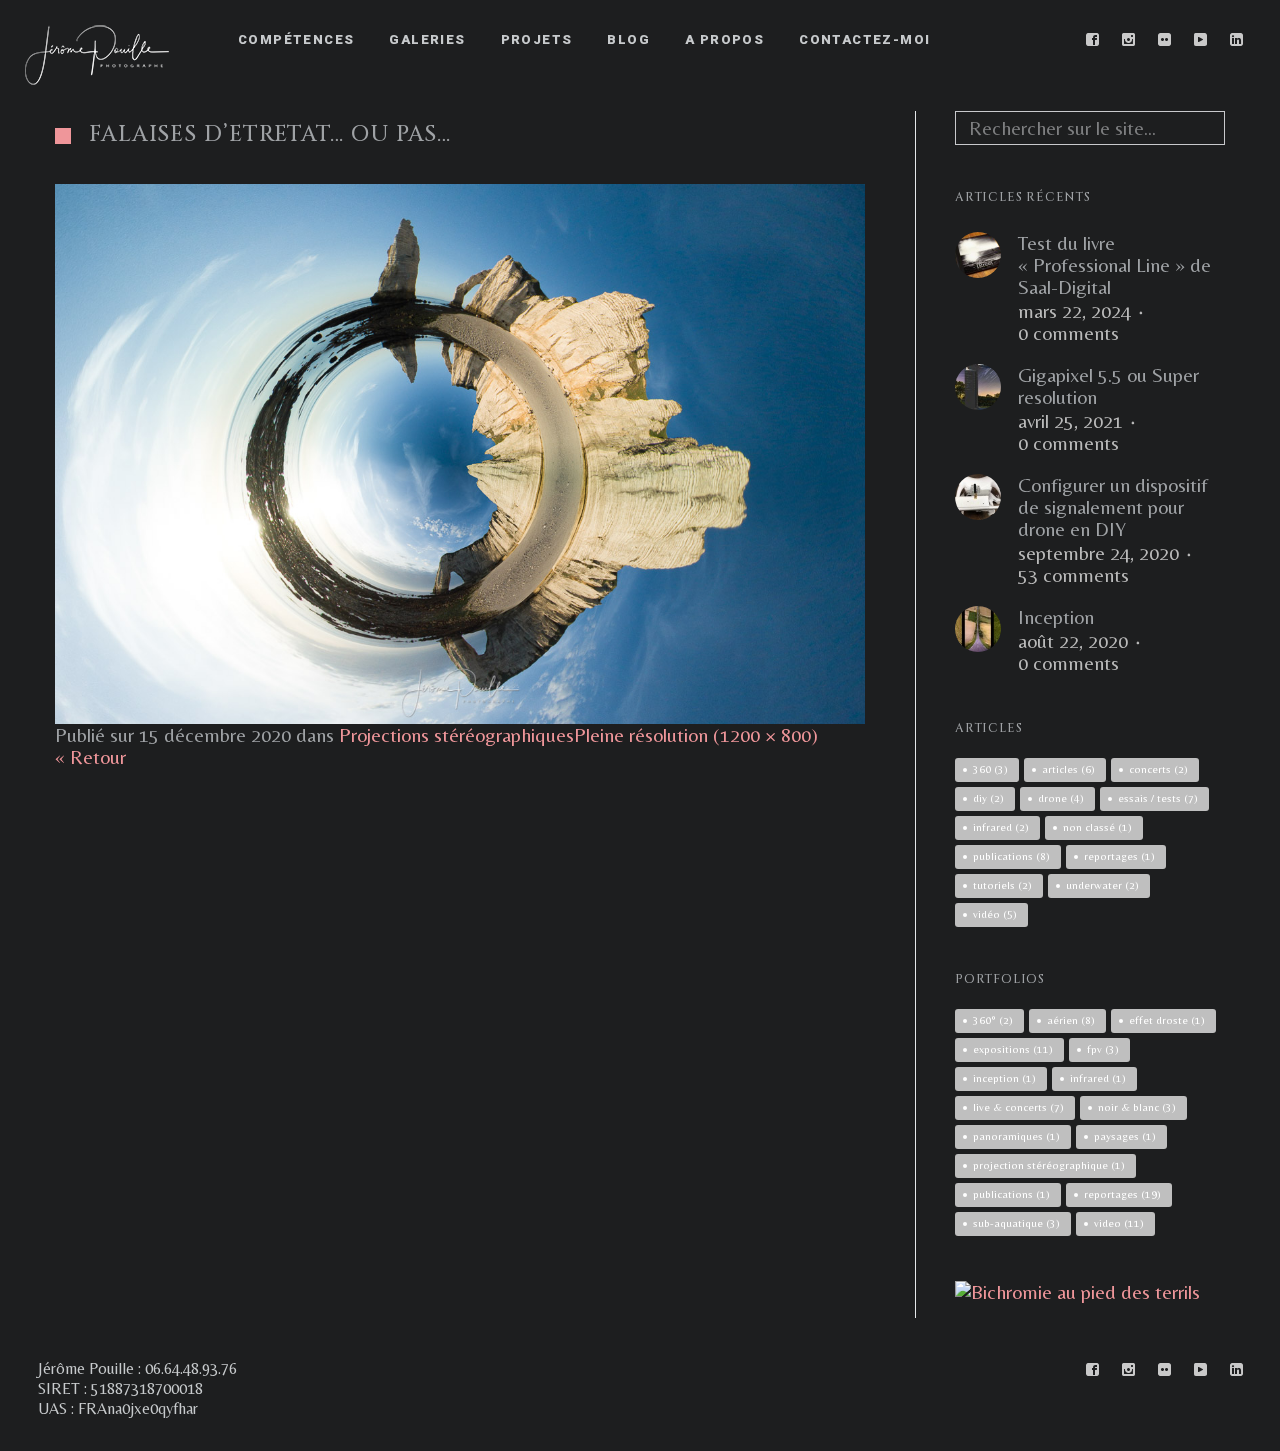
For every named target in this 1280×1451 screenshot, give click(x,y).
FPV (1103, 1049)
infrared (1001, 827)
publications (1011, 856)
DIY (988, 798)
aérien (1071, 1020)
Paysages (1125, 1136)
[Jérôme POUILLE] (1077, 1291)
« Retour (90, 756)
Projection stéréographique (1049, 1165)
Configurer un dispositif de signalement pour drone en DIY (1113, 507)
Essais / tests (1158, 798)
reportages (1119, 856)
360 (990, 769)
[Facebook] (1093, 40)
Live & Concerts (1018, 1107)
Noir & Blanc (1137, 1107)
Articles (1068, 769)
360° (993, 1020)
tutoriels (1002, 885)
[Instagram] (1129, 40)
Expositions (1013, 1049)
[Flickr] (1165, 40)
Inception (1056, 617)
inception (1004, 1078)
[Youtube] (1201, 40)
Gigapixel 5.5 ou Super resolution (1108, 386)
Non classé (1097, 827)
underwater (1102, 885)
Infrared (1098, 1078)
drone (1061, 798)
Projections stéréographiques (456, 734)
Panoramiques (1016, 1136)
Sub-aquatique (1016, 1223)
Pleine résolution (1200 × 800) (696, 734)
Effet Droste (1167, 1020)
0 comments (1068, 333)
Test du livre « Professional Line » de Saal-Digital (1114, 265)
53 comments (1073, 575)
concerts (1158, 769)
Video (1119, 1223)
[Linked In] (1237, 40)
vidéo (995, 914)
